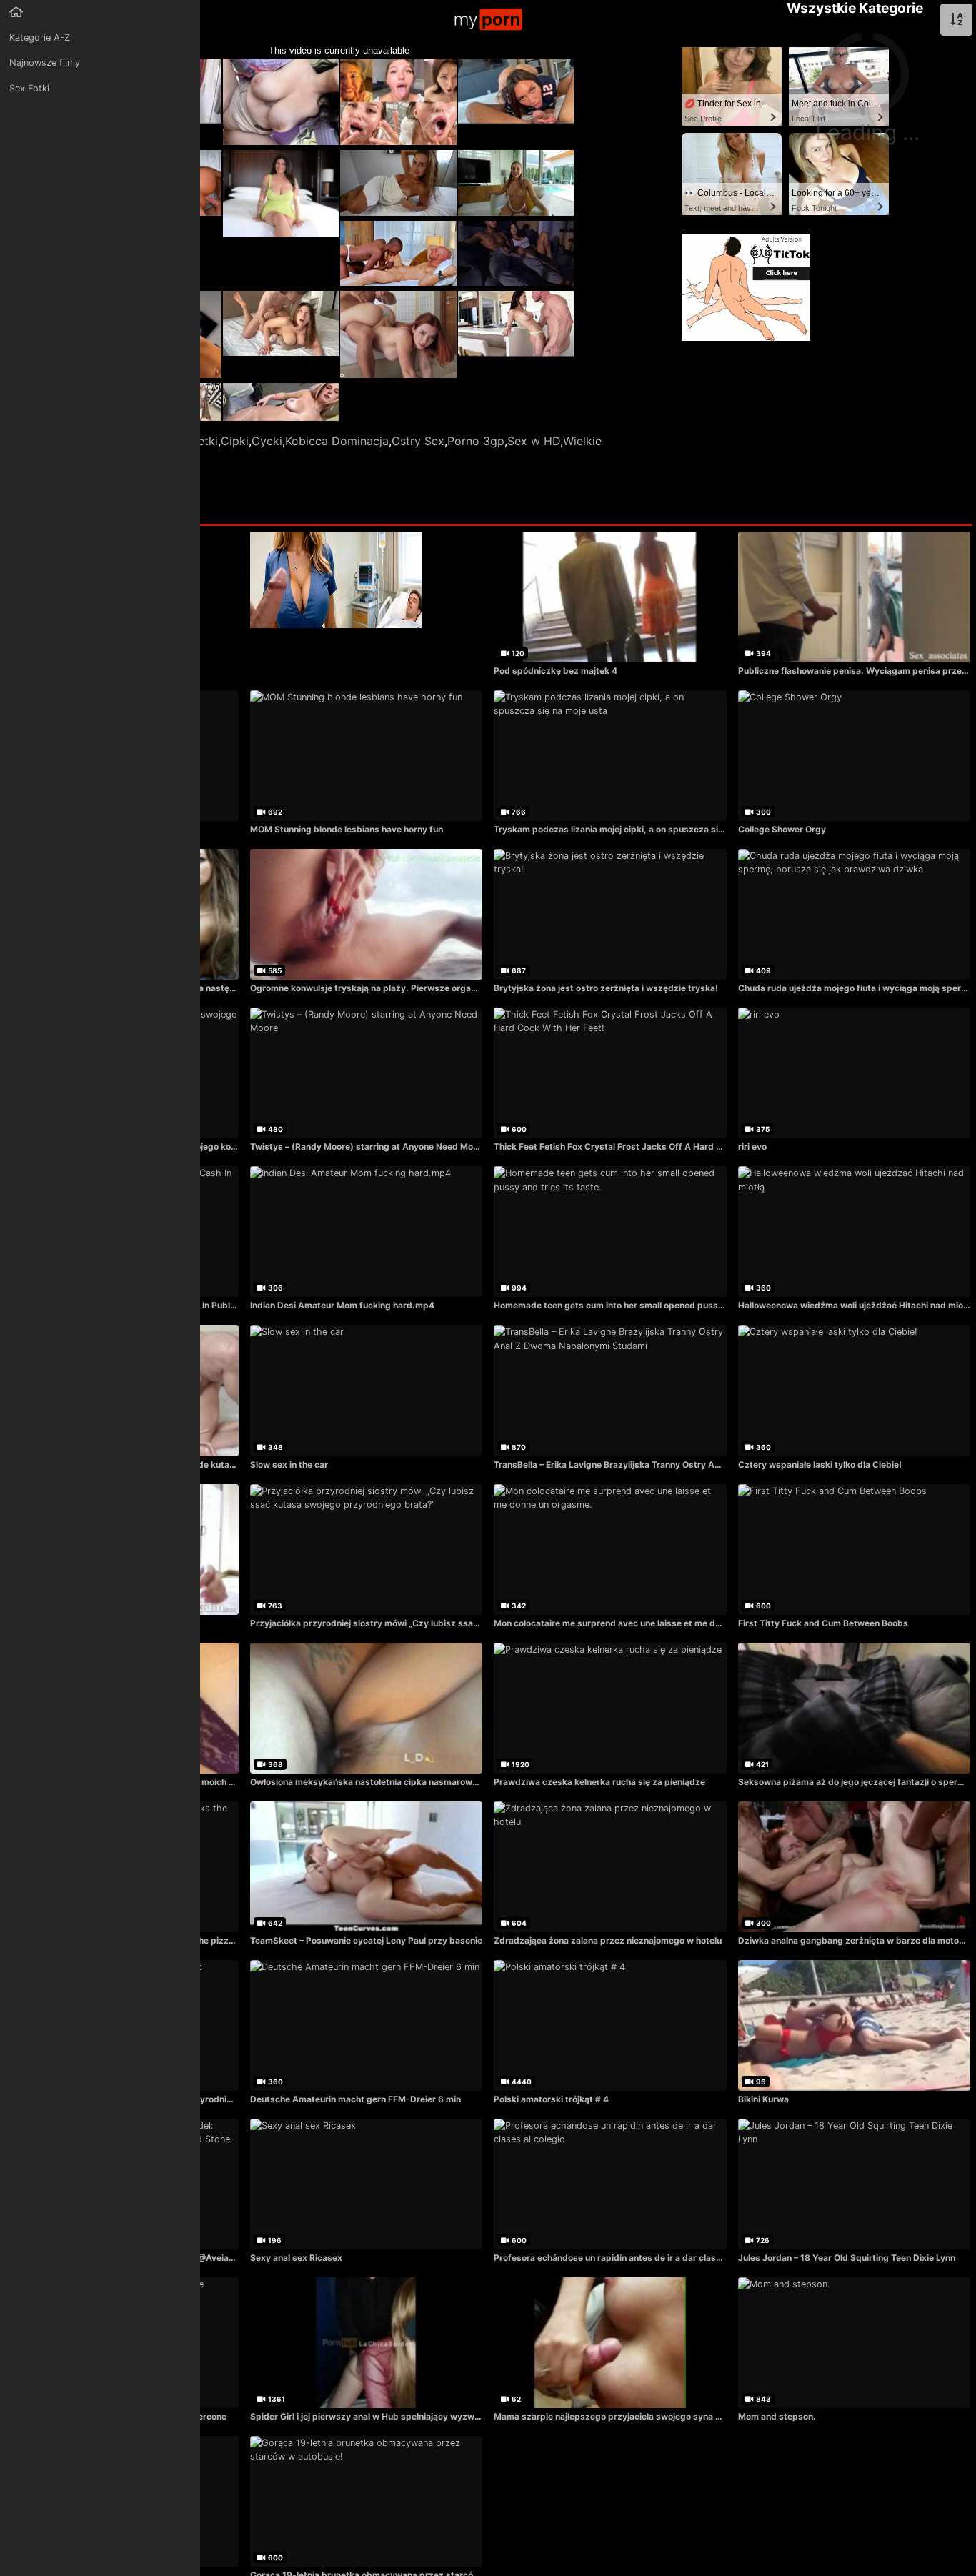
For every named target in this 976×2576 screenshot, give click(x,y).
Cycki (267, 441)
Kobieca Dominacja (337, 441)
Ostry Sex (418, 441)
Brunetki (196, 441)
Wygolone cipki (83, 458)
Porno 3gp (476, 441)
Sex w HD (534, 441)
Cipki (235, 441)
